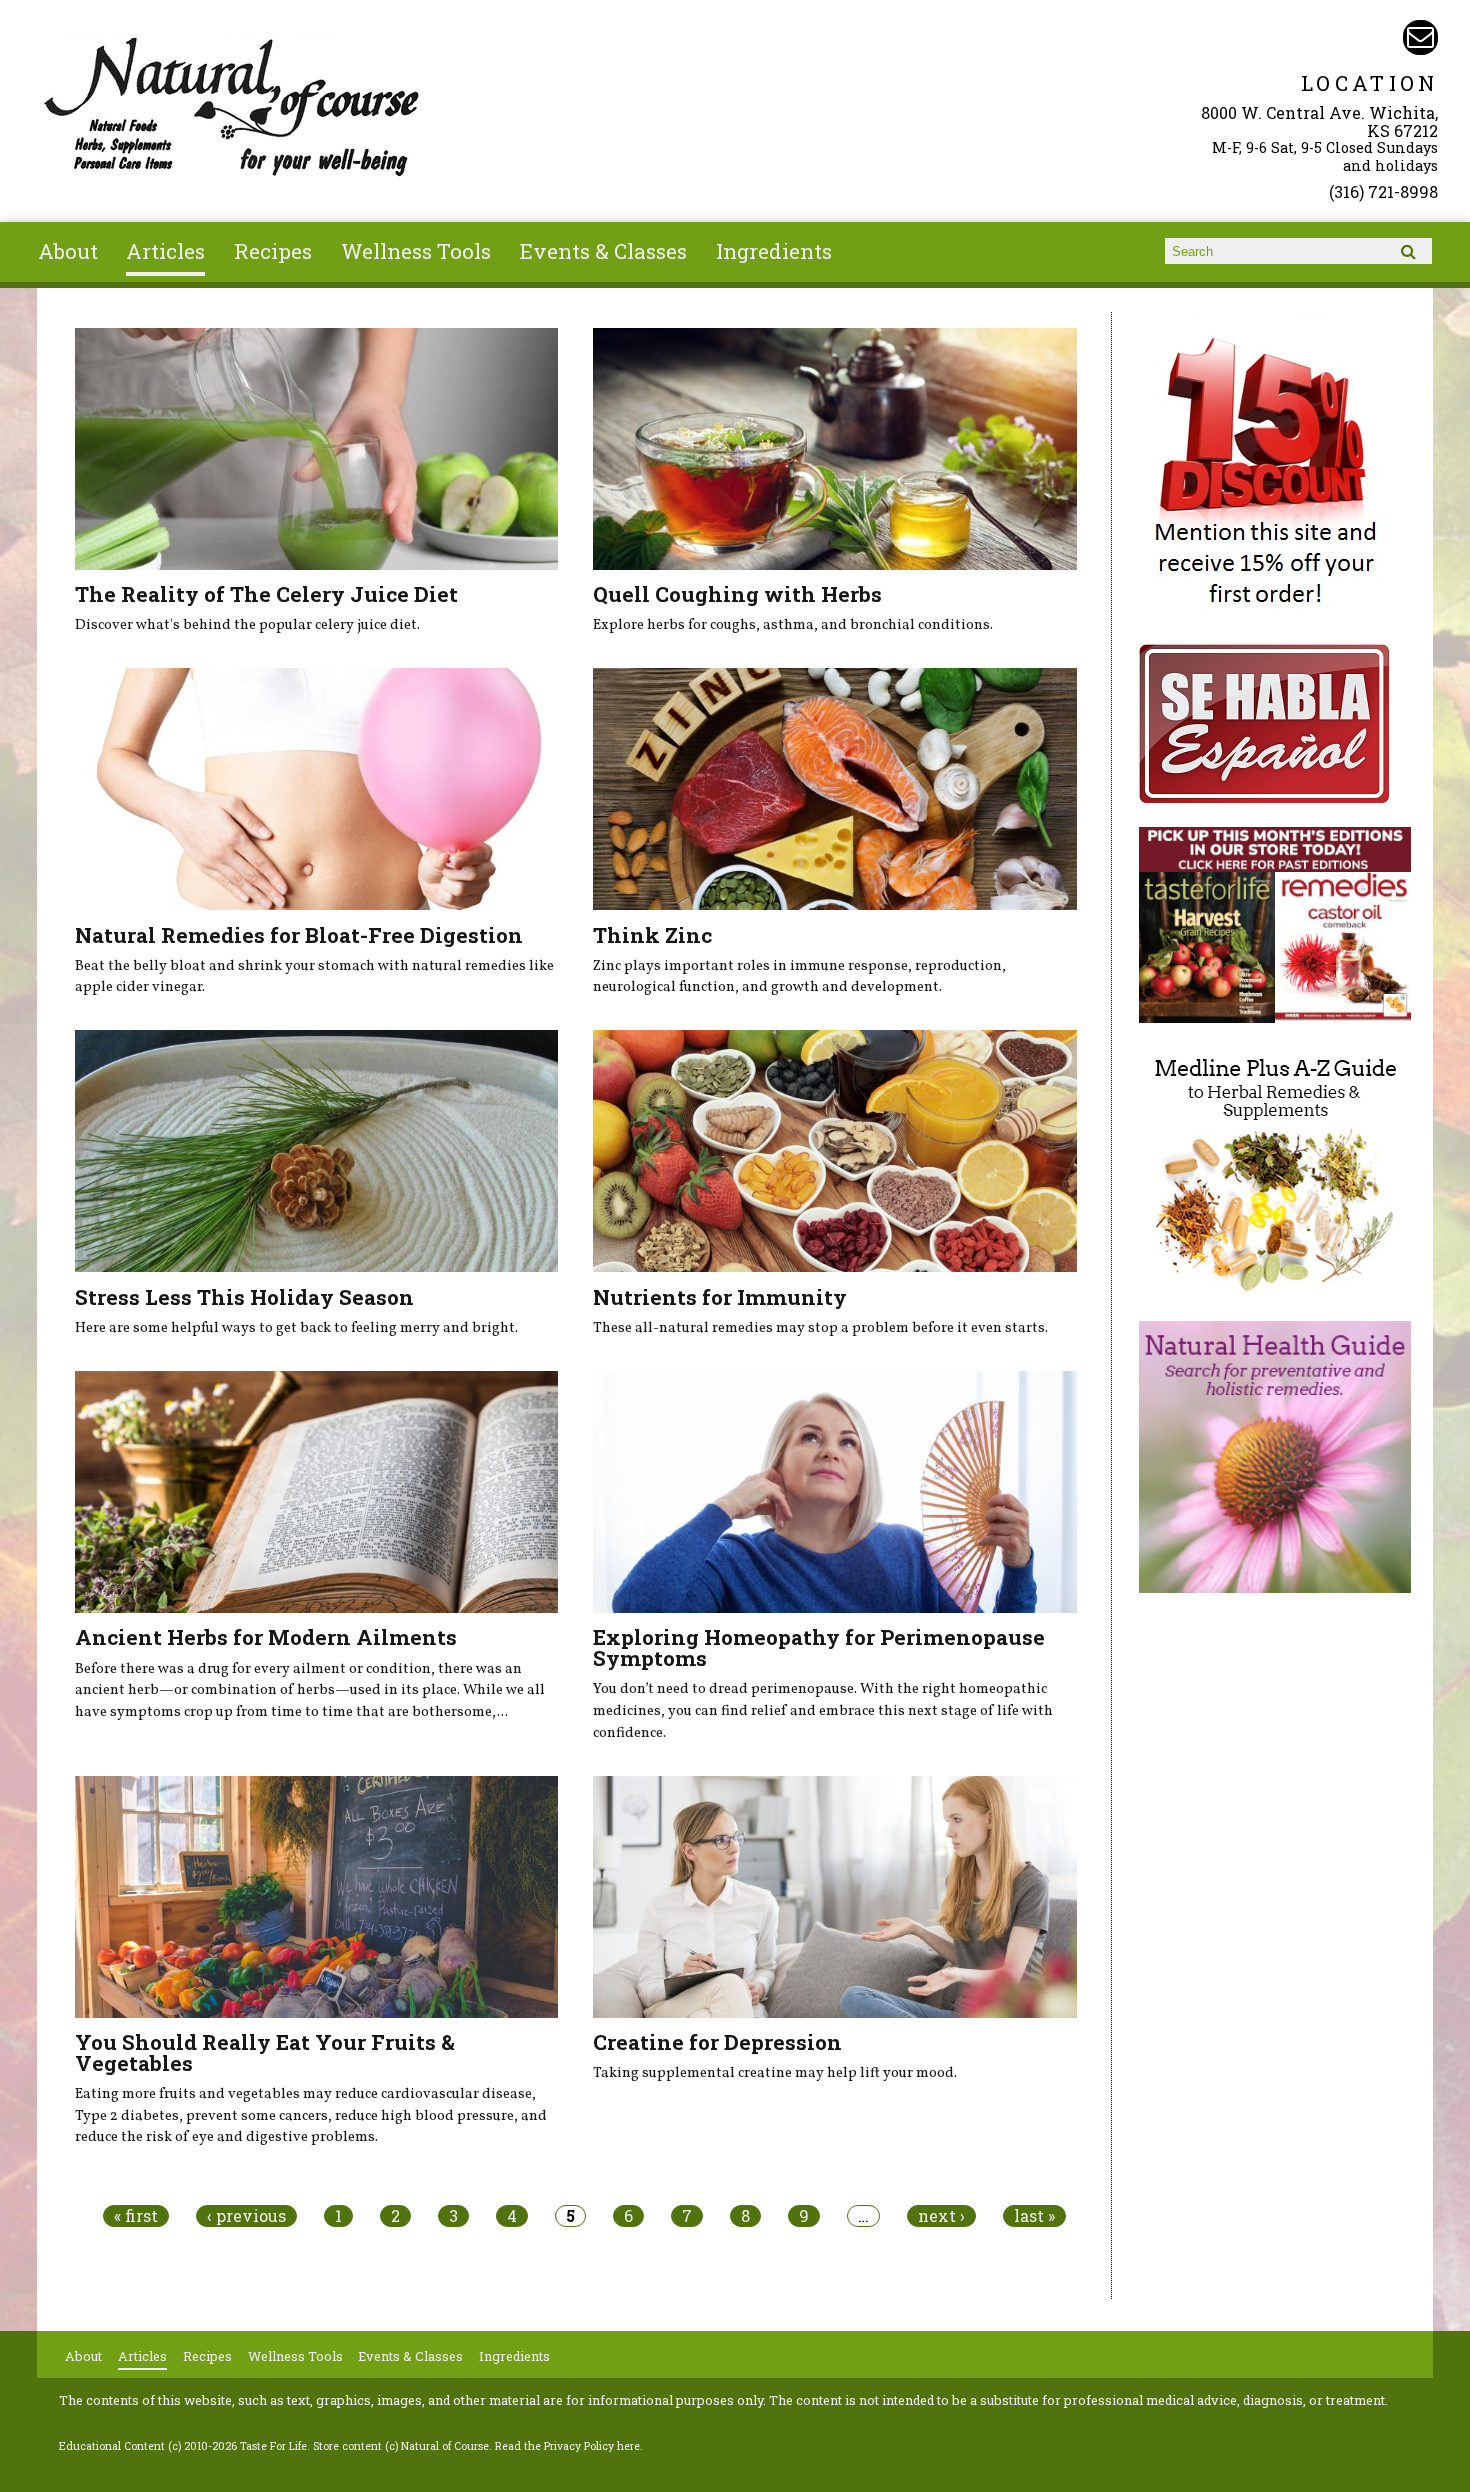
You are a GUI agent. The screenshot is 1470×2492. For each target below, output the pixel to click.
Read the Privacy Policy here (567, 2446)
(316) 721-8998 (1383, 191)
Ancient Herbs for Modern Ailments (266, 1637)
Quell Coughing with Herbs (737, 594)
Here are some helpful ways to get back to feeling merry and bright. (296, 1328)
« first (136, 2216)
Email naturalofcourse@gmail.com (1420, 37)
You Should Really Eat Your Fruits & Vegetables (265, 2052)
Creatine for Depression (717, 2042)
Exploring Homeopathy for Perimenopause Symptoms (819, 1647)
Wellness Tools (416, 251)
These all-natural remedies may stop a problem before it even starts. (820, 1328)
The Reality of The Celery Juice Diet (266, 594)
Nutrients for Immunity (720, 1297)
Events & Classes (603, 251)
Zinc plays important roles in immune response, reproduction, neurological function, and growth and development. (799, 977)
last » (1034, 2216)
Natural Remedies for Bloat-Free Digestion (299, 935)
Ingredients (774, 251)
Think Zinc (652, 935)
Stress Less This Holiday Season (244, 1297)
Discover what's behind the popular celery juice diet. (247, 625)
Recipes (273, 251)
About (68, 251)
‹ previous (246, 2216)
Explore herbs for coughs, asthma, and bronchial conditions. (793, 625)
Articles (165, 251)
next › (941, 2216)
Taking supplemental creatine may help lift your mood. (775, 2073)
